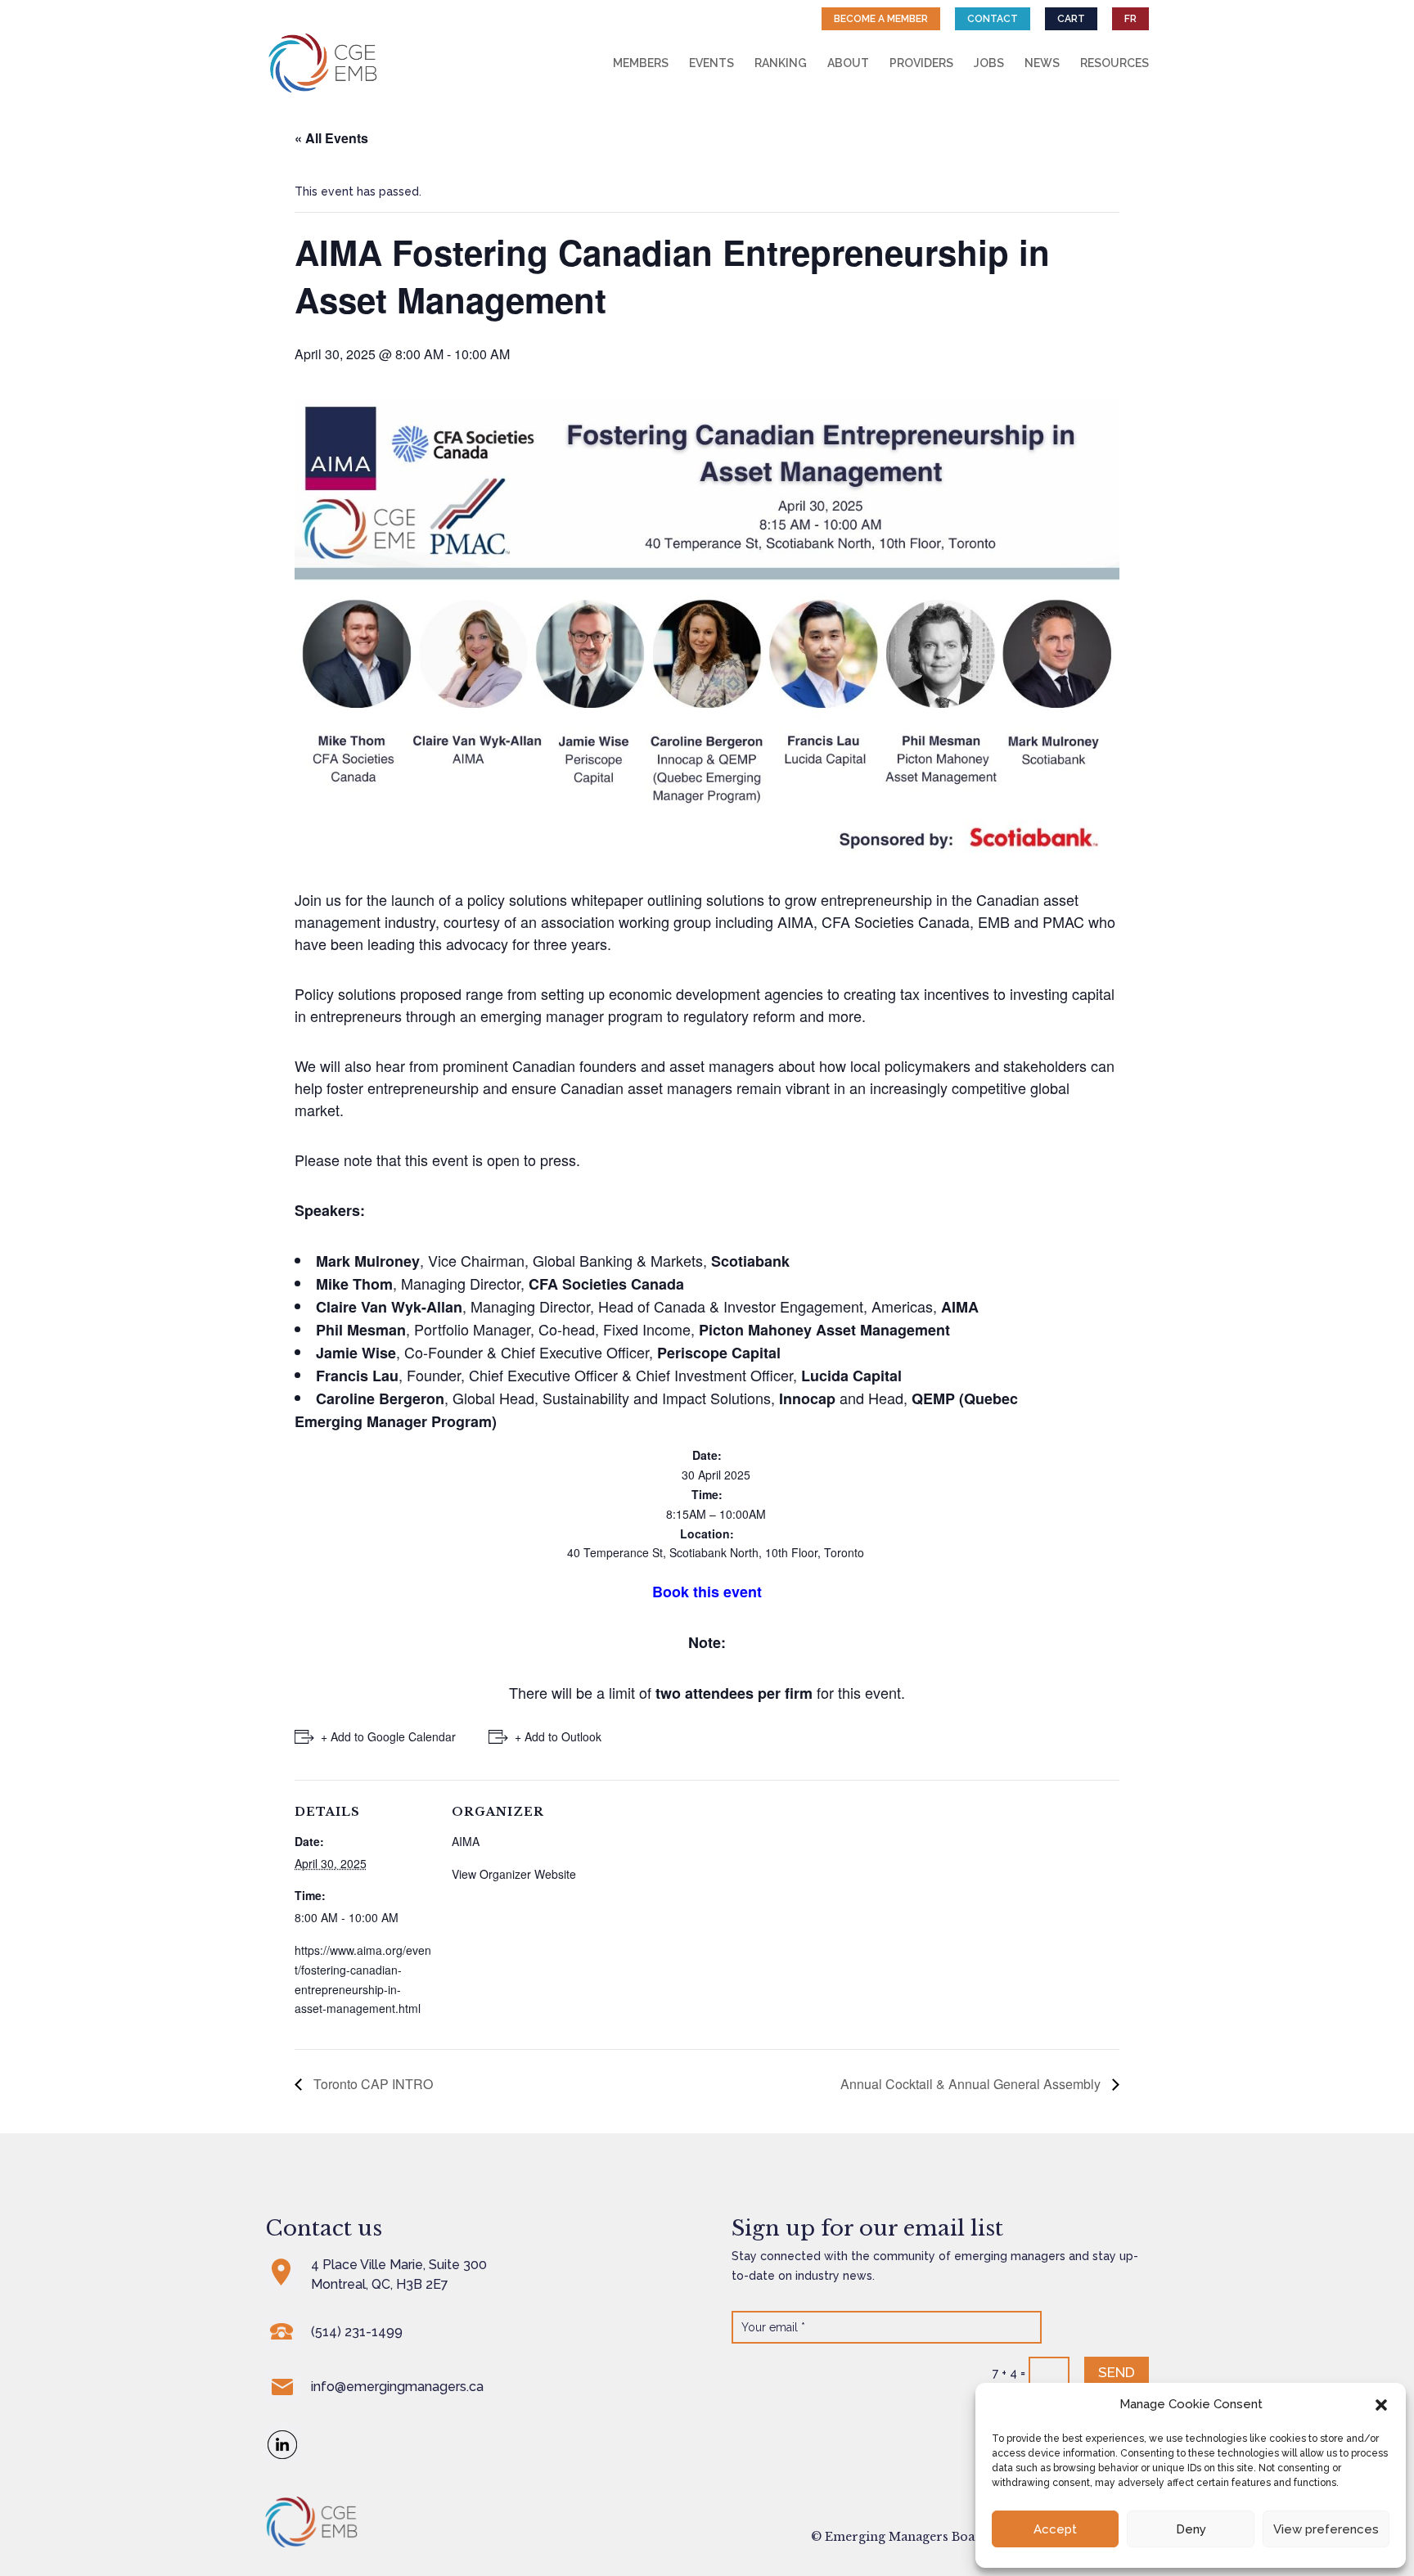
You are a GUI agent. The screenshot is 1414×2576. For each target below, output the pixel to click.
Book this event (707, 1592)
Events (712, 63)
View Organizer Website (514, 1874)
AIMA (466, 1841)
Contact (993, 19)
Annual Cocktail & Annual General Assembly (972, 2084)
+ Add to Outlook (558, 1736)
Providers (921, 63)
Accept (1055, 2529)
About (848, 63)
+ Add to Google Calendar (388, 1736)
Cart (1071, 19)
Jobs (989, 63)
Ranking (781, 63)
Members (641, 63)
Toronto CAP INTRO (372, 2084)
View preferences (1326, 2529)
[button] (1381, 2405)
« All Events (331, 138)
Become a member (881, 19)
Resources (1115, 63)
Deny (1191, 2529)
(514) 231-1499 (357, 2332)
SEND (1117, 2372)
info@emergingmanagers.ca (397, 2387)
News (1042, 63)
